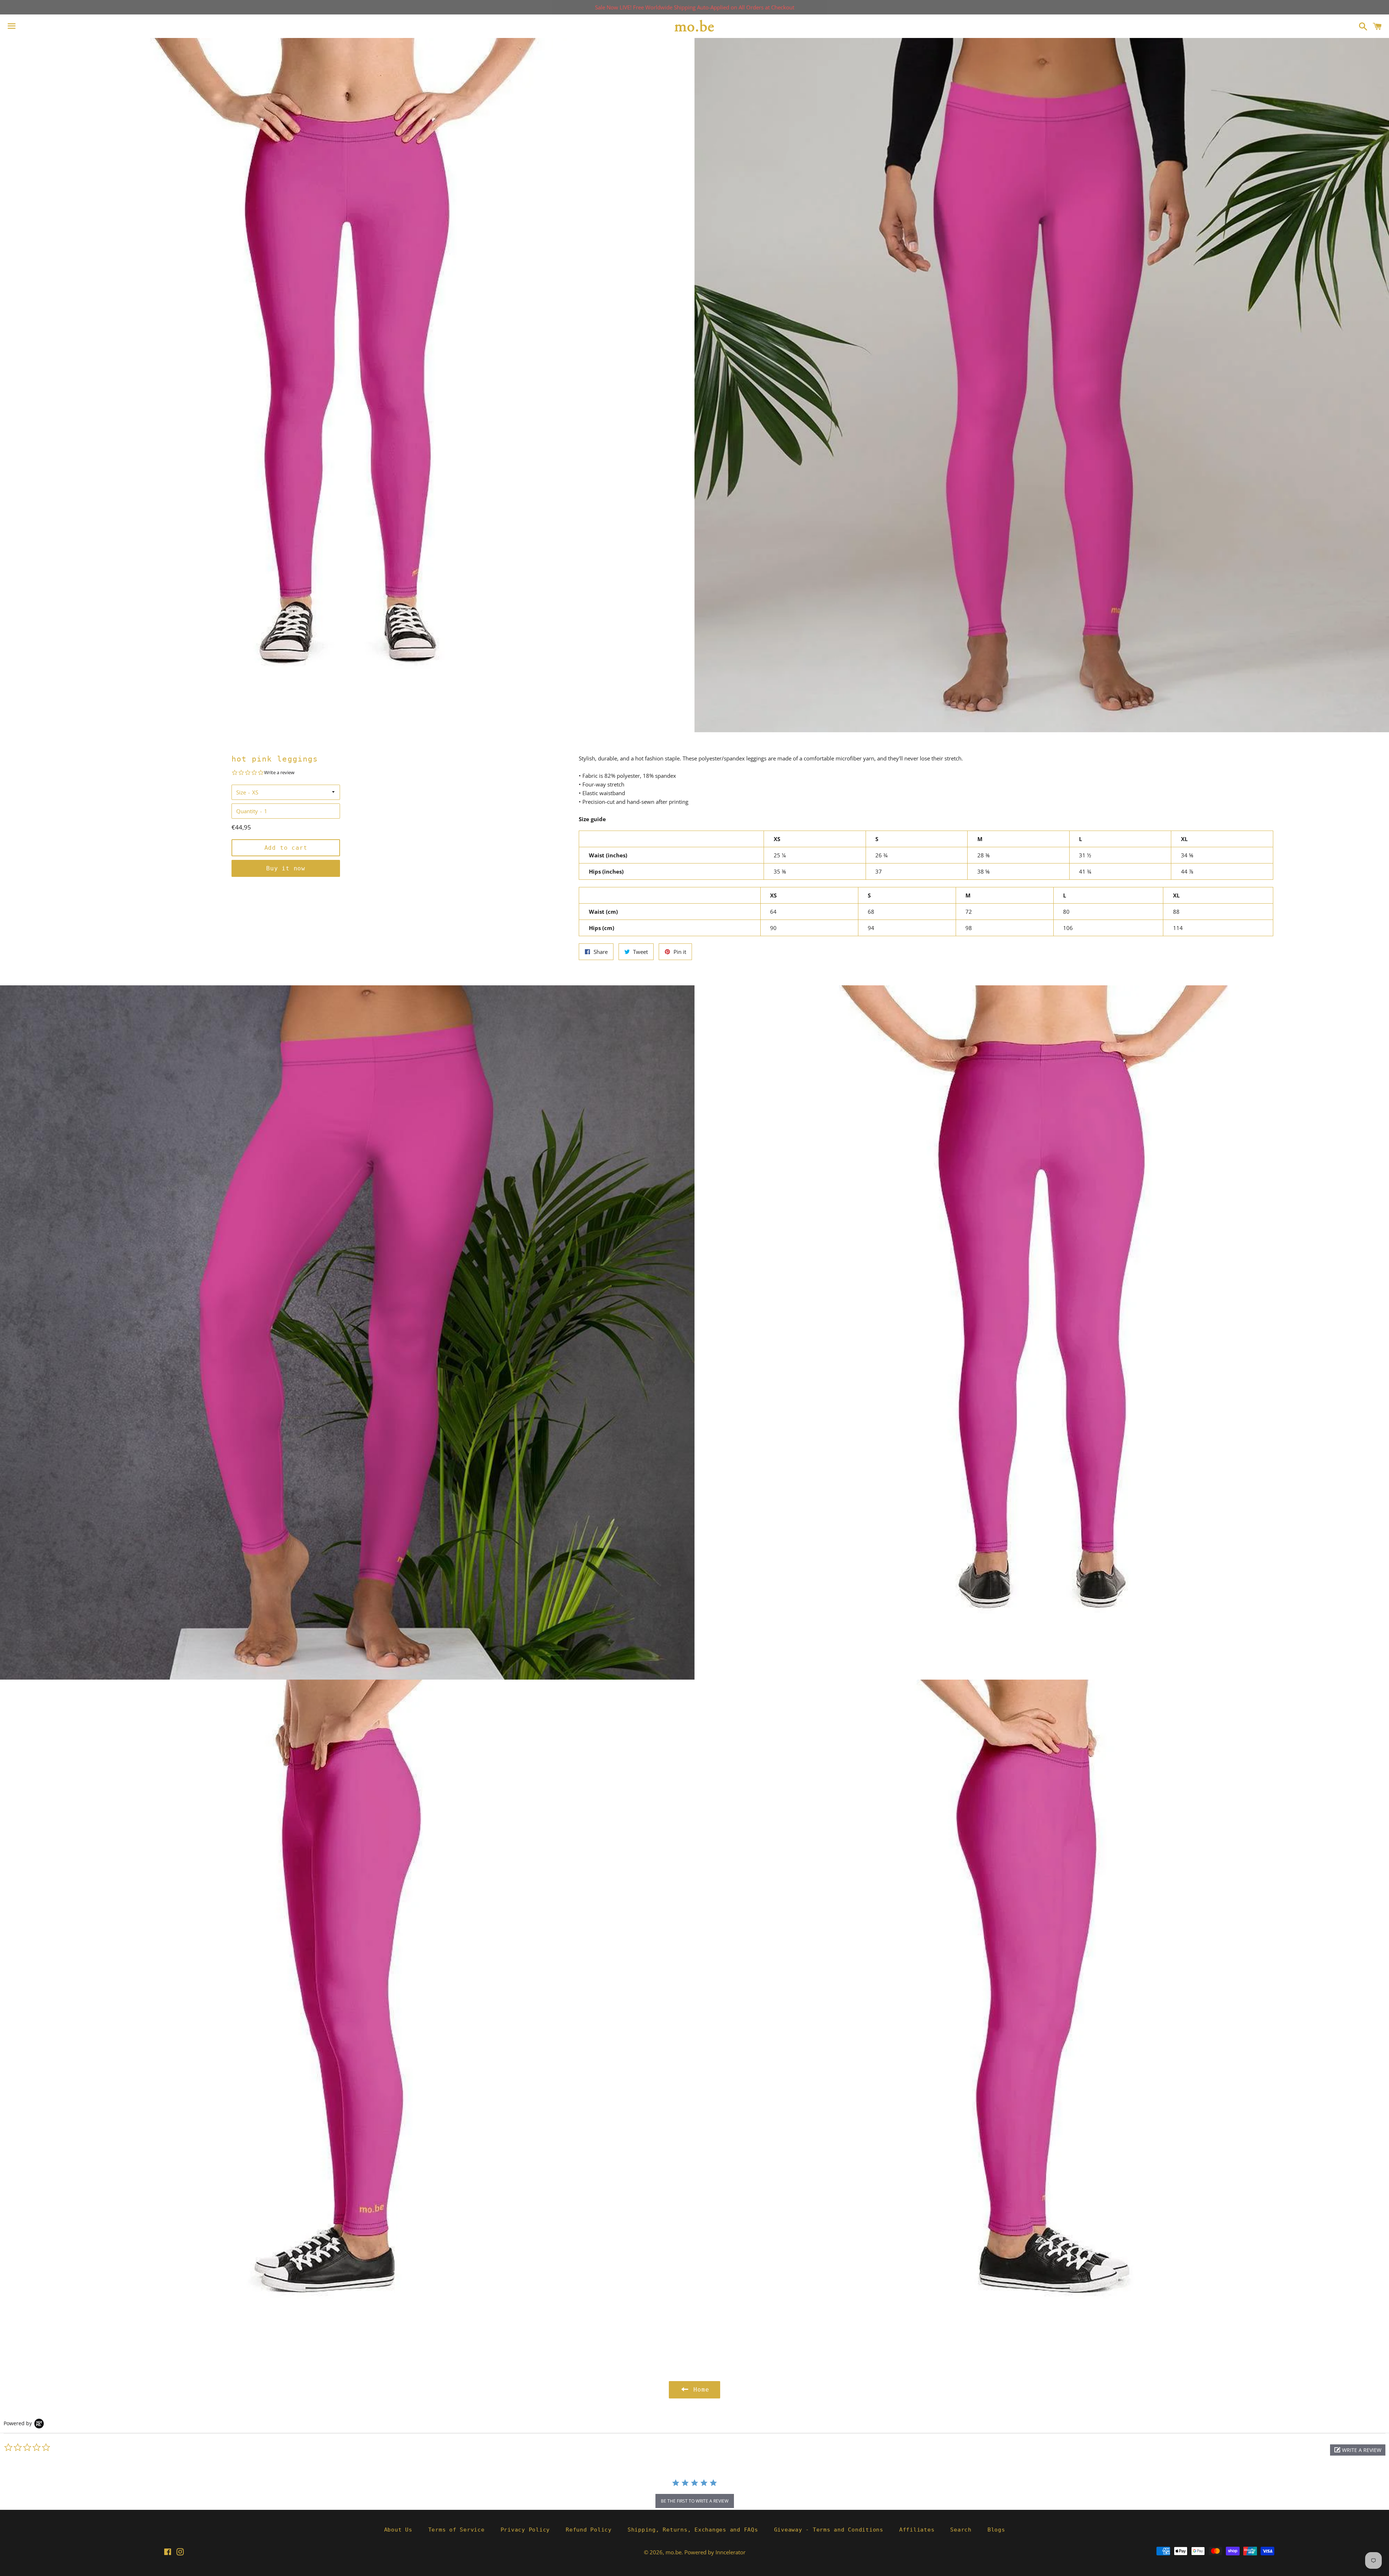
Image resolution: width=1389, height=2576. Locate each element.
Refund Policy (589, 2530)
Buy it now (286, 868)
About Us (398, 2530)
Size (241, 792)
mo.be (674, 2552)
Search (961, 2530)
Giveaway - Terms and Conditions (829, 2530)
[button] (1358, 2450)
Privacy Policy (525, 2530)
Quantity (247, 811)
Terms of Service (456, 2530)
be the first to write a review (695, 2501)
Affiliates (917, 2530)
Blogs (996, 2530)
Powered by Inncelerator (715, 2552)
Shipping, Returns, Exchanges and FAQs (693, 2530)
